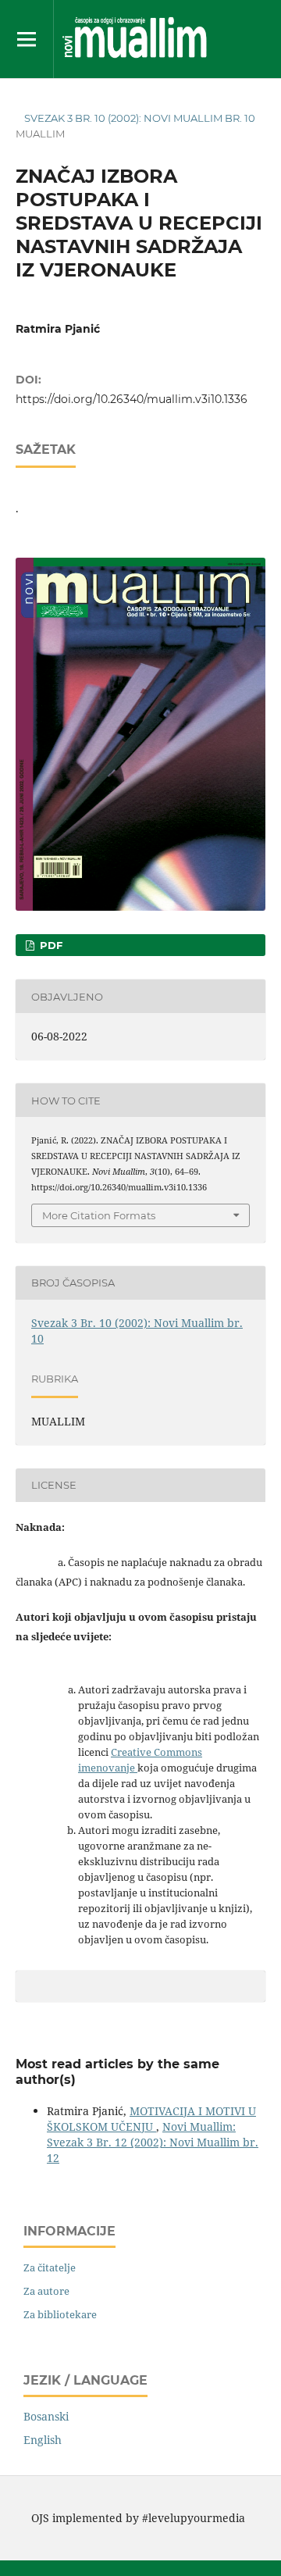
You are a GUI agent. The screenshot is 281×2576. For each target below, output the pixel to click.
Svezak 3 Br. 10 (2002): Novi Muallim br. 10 (140, 118)
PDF (50, 945)
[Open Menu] (27, 39)
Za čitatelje (50, 2267)
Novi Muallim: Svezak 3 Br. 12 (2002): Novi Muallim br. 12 (153, 2142)
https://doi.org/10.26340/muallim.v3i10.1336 (132, 399)
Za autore (46, 2291)
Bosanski (46, 2416)
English (43, 2440)
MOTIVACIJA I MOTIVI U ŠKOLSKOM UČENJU (151, 2119)
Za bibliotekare (60, 2314)
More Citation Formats (99, 1215)
